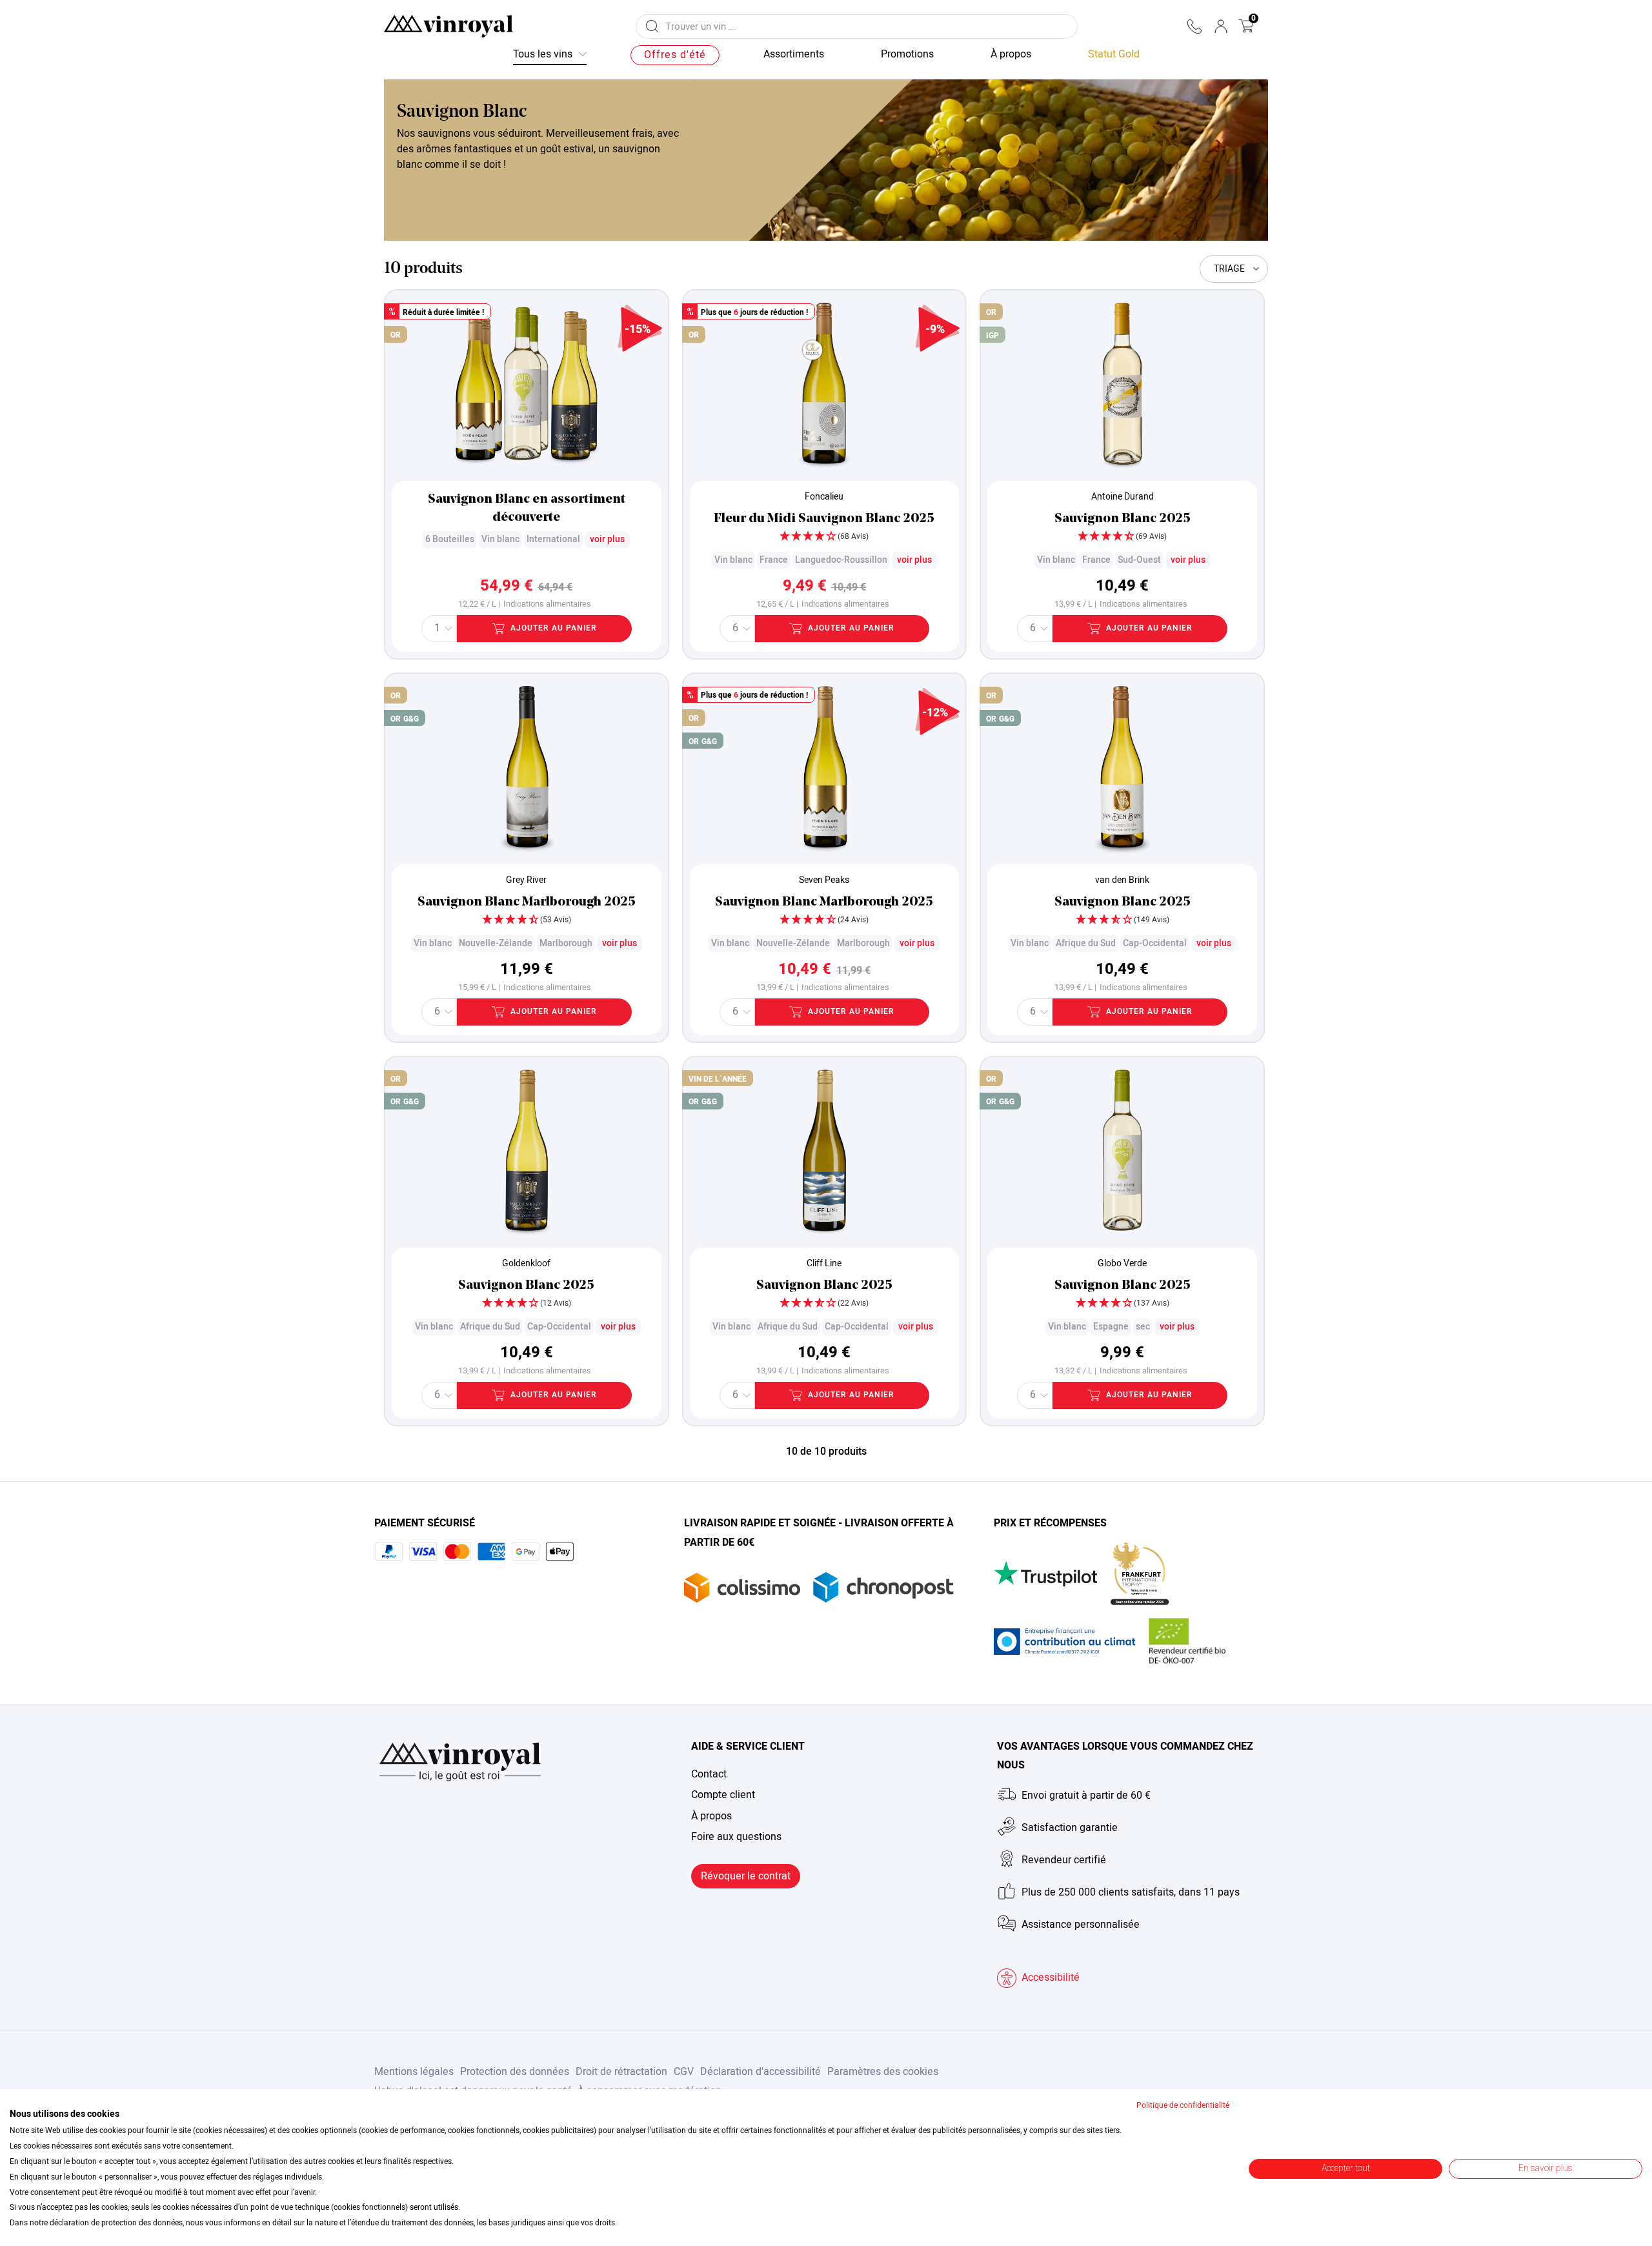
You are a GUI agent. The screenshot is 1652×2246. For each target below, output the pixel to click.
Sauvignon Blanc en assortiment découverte (527, 509)
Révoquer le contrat (746, 1876)
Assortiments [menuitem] (794, 54)
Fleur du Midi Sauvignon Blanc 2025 (824, 519)
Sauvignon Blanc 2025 (1123, 519)
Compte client (723, 1795)
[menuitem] (1114, 55)
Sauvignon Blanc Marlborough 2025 (527, 902)
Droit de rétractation (621, 2072)
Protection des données (515, 2072)
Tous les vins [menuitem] (543, 54)
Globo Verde (1122, 1263)
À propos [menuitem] (1011, 54)
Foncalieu (824, 497)
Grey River (526, 880)
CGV (684, 2072)
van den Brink (1122, 880)
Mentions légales (414, 2072)
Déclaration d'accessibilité (761, 2072)
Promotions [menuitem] (907, 54)
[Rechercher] (652, 26)
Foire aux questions (736, 1837)
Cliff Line (824, 1263)
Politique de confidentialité (1183, 2105)
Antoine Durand (1123, 497)
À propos (711, 1816)
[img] (825, 538)
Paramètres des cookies (883, 2072)
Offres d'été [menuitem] (675, 55)
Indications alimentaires (547, 604)
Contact (709, 1774)
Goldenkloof (526, 1263)
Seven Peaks (824, 880)
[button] (1194, 26)
